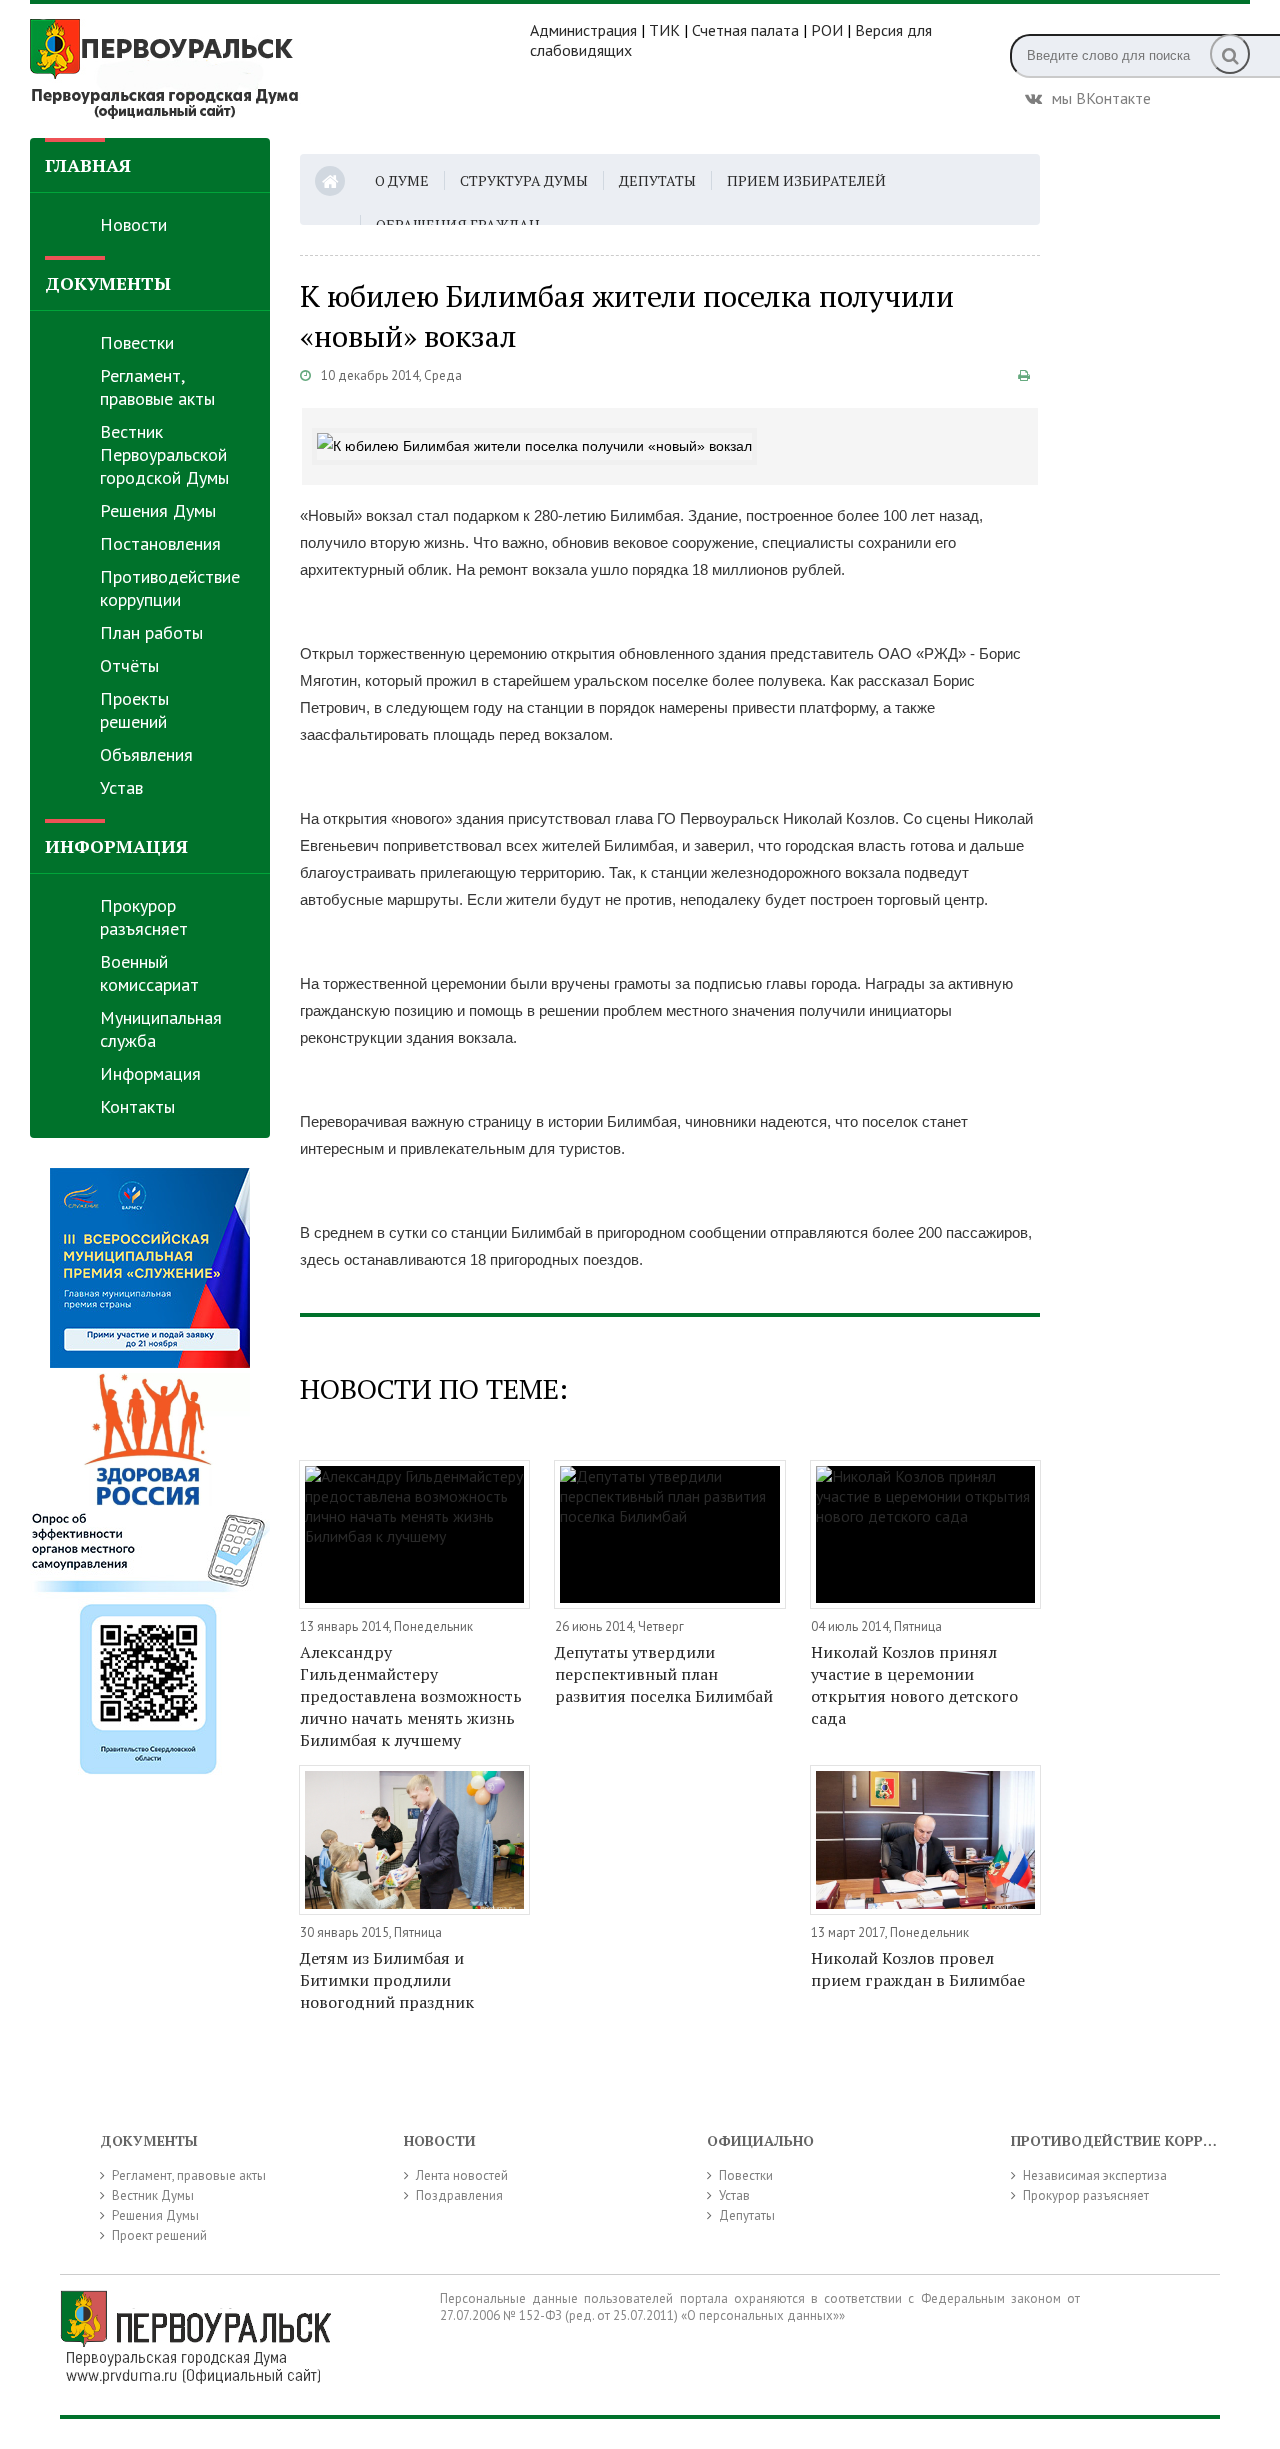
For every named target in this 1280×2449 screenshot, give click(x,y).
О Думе (402, 180)
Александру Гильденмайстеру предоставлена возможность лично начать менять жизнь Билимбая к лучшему (411, 1696)
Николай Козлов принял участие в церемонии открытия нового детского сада (914, 1685)
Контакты (137, 1106)
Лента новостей (462, 2175)
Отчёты (129, 665)
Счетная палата (745, 30)
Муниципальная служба (161, 1029)
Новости (133, 224)
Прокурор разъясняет (144, 917)
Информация (150, 1073)
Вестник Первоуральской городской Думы (164, 454)
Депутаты (657, 180)
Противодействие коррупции (170, 588)
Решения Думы (158, 510)
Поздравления (459, 2195)
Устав (121, 787)
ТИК (664, 30)
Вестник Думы (153, 2195)
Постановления (160, 543)
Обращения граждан (458, 224)
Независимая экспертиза (1095, 2175)
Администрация (583, 30)
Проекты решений (134, 710)
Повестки (137, 342)
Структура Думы (524, 180)
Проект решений (159, 2235)
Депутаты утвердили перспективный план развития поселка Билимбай (664, 1674)
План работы (151, 632)
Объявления (146, 754)
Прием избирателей (806, 180)
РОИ (827, 30)
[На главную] (280, 69)
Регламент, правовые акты (157, 387)
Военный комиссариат (149, 973)
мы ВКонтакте (1101, 96)
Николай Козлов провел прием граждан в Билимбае (918, 1969)
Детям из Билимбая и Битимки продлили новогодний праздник (387, 1980)
